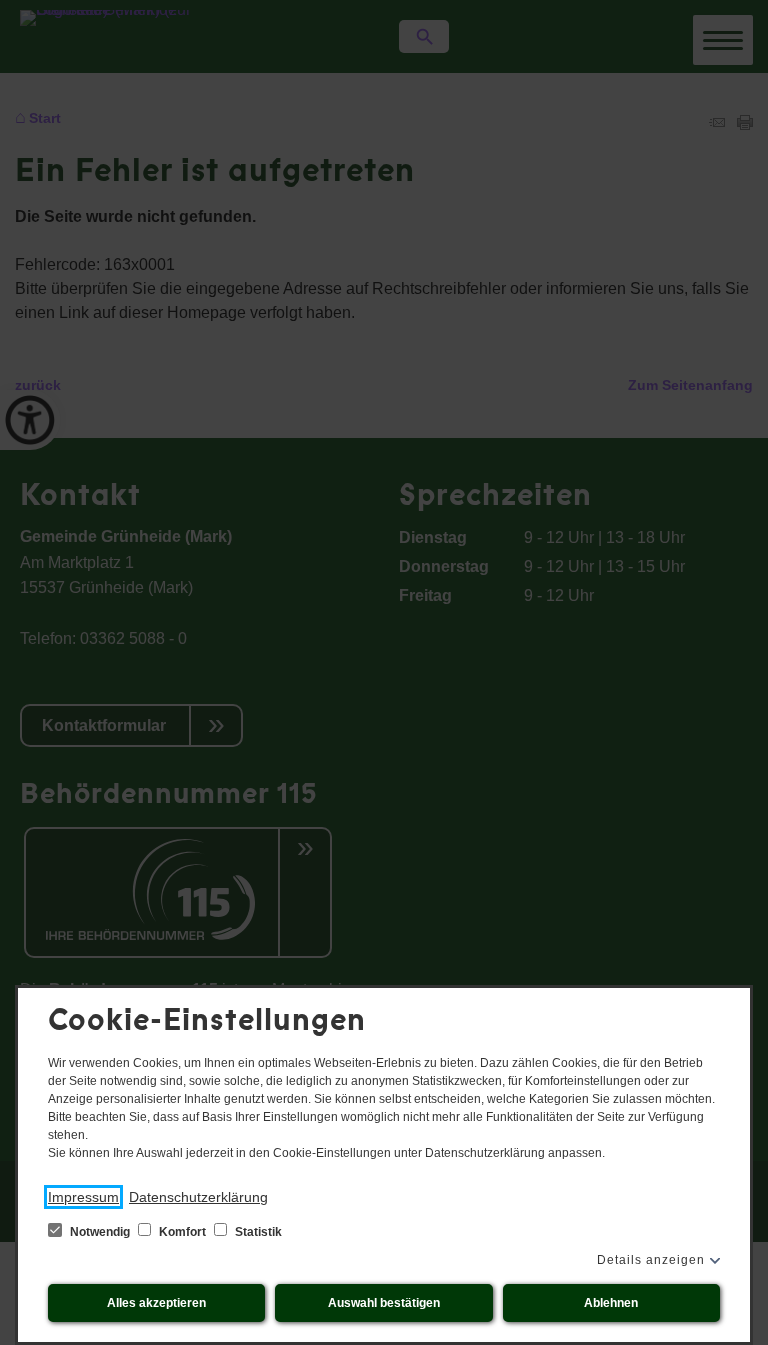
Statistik (257, 1232)
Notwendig (100, 1232)
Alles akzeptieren (156, 1303)
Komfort (182, 1232)
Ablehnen (611, 1303)
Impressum (83, 1197)
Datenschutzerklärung (198, 1197)
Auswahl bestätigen (384, 1303)
